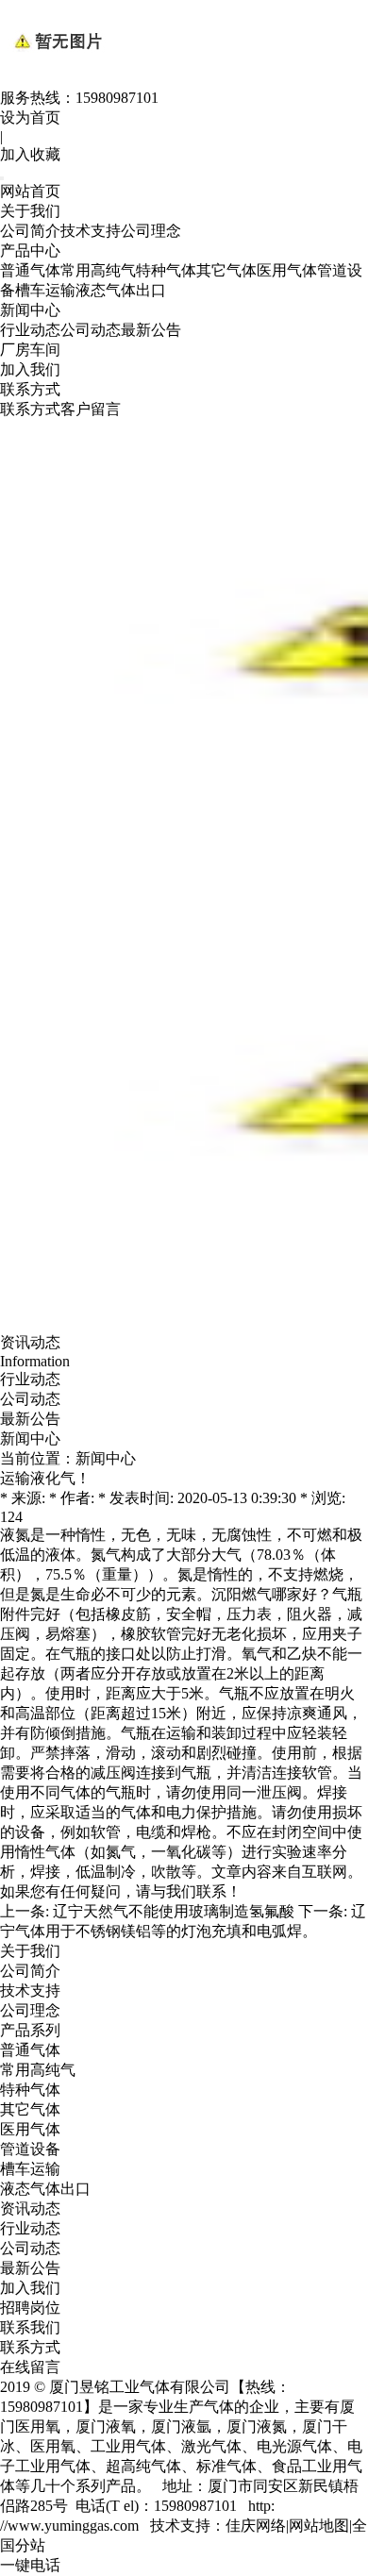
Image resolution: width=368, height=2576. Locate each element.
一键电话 (30, 2565)
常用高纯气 (98, 270)
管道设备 (30, 2149)
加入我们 (30, 369)
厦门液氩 (181, 2426)
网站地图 (319, 2526)
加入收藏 (30, 154)
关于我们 (30, 211)
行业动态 (30, 330)
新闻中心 (30, 310)
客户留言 (91, 409)
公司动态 (91, 330)
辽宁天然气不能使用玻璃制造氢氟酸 (174, 1911)
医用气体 (287, 270)
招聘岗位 (30, 2308)
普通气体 (30, 270)
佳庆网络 (256, 2526)
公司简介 (30, 231)
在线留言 (30, 2367)
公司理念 (151, 231)
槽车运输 (45, 290)
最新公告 (151, 330)
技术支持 (91, 231)
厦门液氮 (257, 2426)
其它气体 (226, 270)
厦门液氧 (106, 2426)
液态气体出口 (121, 290)
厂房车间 (30, 350)
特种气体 (166, 270)
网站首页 (30, 191)
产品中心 (30, 251)
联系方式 (30, 389)
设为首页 (30, 117)
